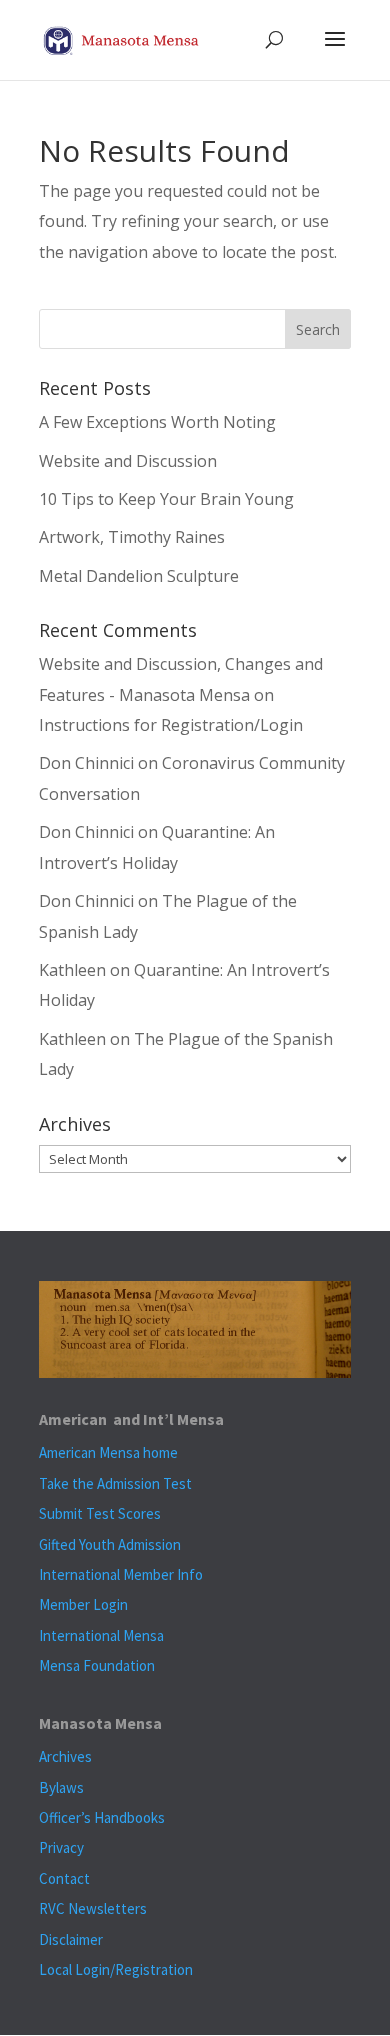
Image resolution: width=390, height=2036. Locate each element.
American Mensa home (108, 1452)
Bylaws (61, 1787)
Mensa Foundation (97, 1665)
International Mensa (101, 1635)
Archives (65, 1756)
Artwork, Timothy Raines (132, 537)
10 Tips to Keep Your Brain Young (166, 499)
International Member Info (121, 1574)
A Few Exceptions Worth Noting (157, 422)
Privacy (61, 1847)
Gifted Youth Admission (110, 1544)
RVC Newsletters (93, 1908)
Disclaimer (71, 1939)
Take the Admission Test (115, 1483)
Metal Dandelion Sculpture (139, 576)
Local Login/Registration (116, 1969)
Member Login (83, 1604)
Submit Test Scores (100, 1513)
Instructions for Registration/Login (171, 725)
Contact (64, 1878)
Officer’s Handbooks (102, 1817)
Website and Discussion (128, 461)
